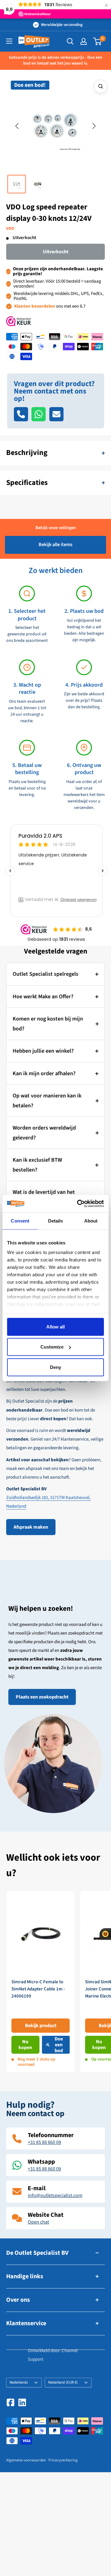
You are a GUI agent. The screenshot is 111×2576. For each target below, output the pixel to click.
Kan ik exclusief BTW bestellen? (37, 1165)
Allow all (55, 1326)
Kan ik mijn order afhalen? (44, 1073)
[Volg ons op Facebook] (10, 2402)
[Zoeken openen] (70, 41)
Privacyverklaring (63, 2460)
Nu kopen (25, 2045)
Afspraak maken (31, 1527)
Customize (52, 1347)
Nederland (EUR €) (63, 2382)
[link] (41, 1982)
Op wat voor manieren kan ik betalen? (47, 1101)
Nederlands (19, 2382)
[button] (17, 126)
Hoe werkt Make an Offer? (43, 997)
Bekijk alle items (55, 545)
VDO (10, 229)
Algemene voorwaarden (26, 2460)
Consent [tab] (20, 1221)
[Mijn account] (84, 41)
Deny (55, 1367)
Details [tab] (56, 1221)
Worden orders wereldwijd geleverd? (44, 1133)
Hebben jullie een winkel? (43, 1051)
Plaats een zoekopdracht (42, 1697)
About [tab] (91, 1221)
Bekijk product (41, 2026)
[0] (98, 41)
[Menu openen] (9, 41)
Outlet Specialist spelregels (45, 974)
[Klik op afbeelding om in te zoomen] (101, 86)
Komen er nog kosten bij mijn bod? (48, 1024)
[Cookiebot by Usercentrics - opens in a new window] (78, 1204)
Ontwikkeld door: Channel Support (53, 2355)
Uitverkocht (56, 252)
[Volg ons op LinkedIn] (22, 2402)
